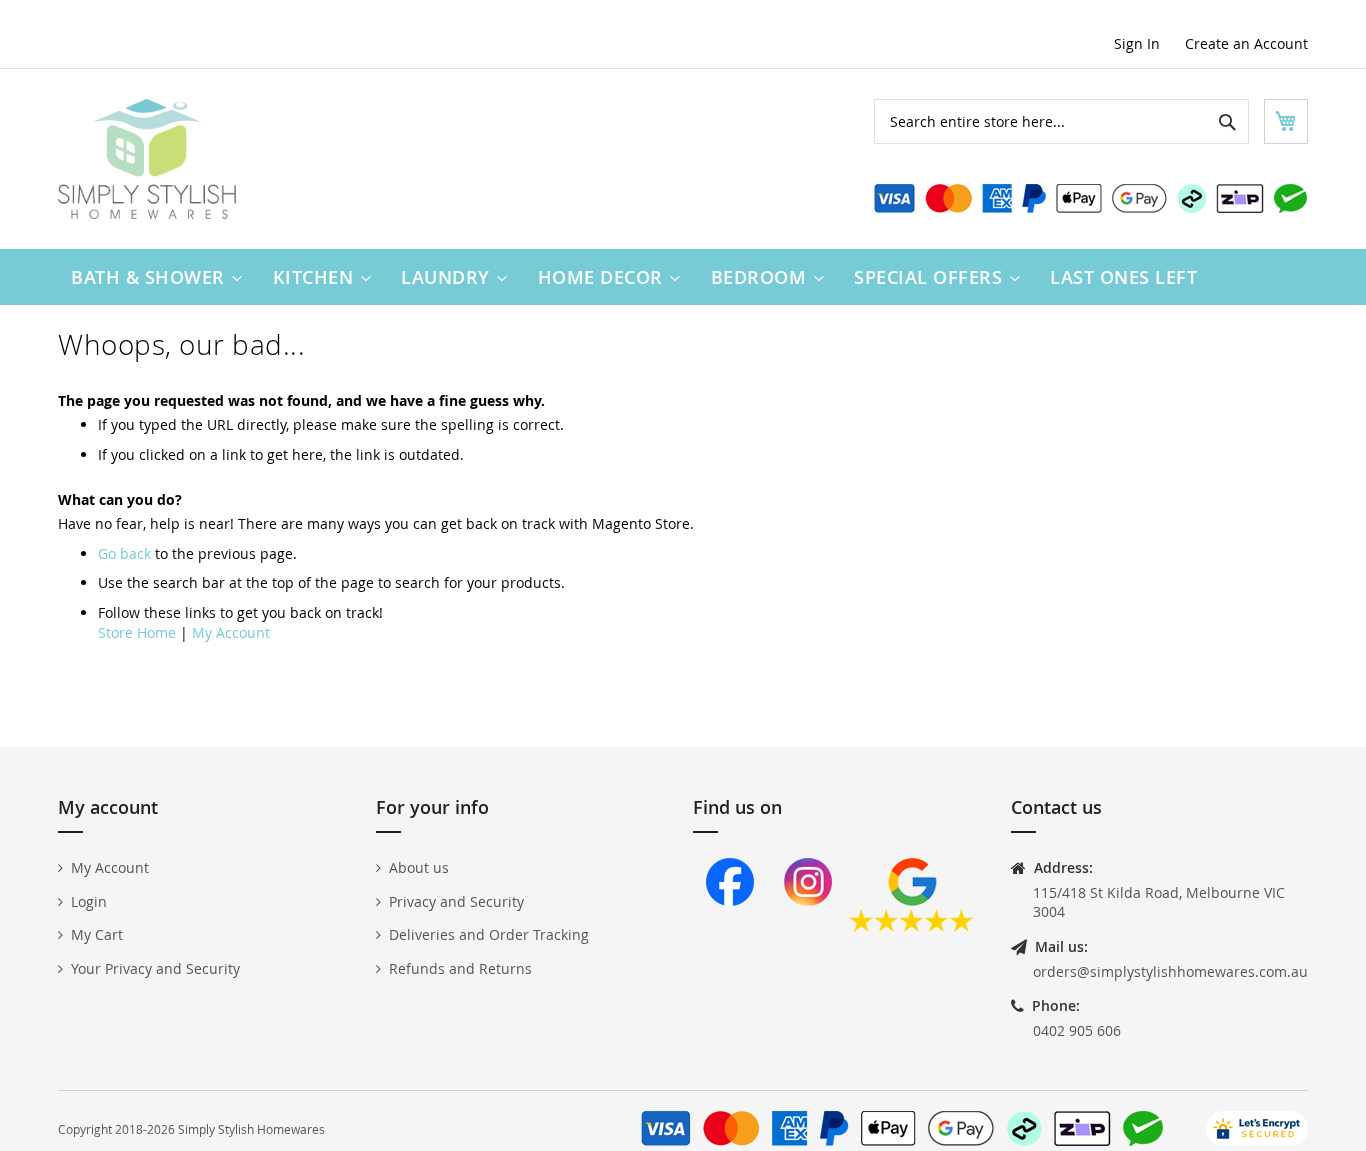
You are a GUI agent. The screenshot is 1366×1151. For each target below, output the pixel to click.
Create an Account (1246, 43)
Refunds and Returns (460, 968)
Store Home (137, 632)
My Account (231, 632)
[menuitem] (152, 277)
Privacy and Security (456, 901)
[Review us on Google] (911, 926)
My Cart (97, 934)
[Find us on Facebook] (730, 926)
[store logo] (147, 159)
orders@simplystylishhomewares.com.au (1170, 971)
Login (89, 901)
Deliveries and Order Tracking (489, 934)
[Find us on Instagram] (808, 926)
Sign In (1137, 43)
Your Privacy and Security (155, 968)
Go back (124, 553)
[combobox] (1061, 121)
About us (419, 867)
